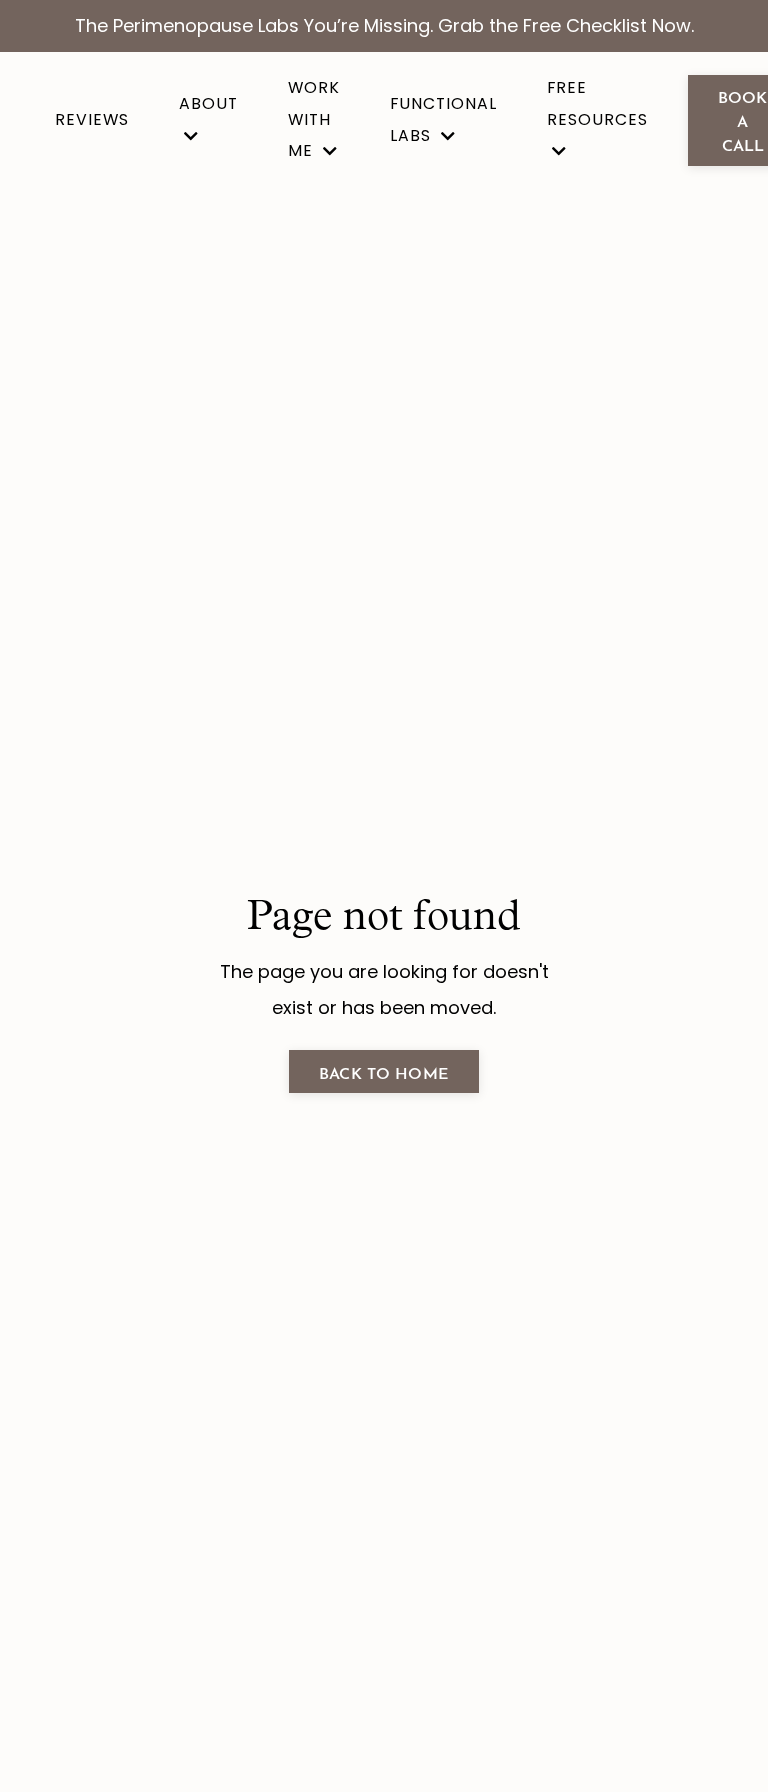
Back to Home (384, 1071)
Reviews (92, 119)
